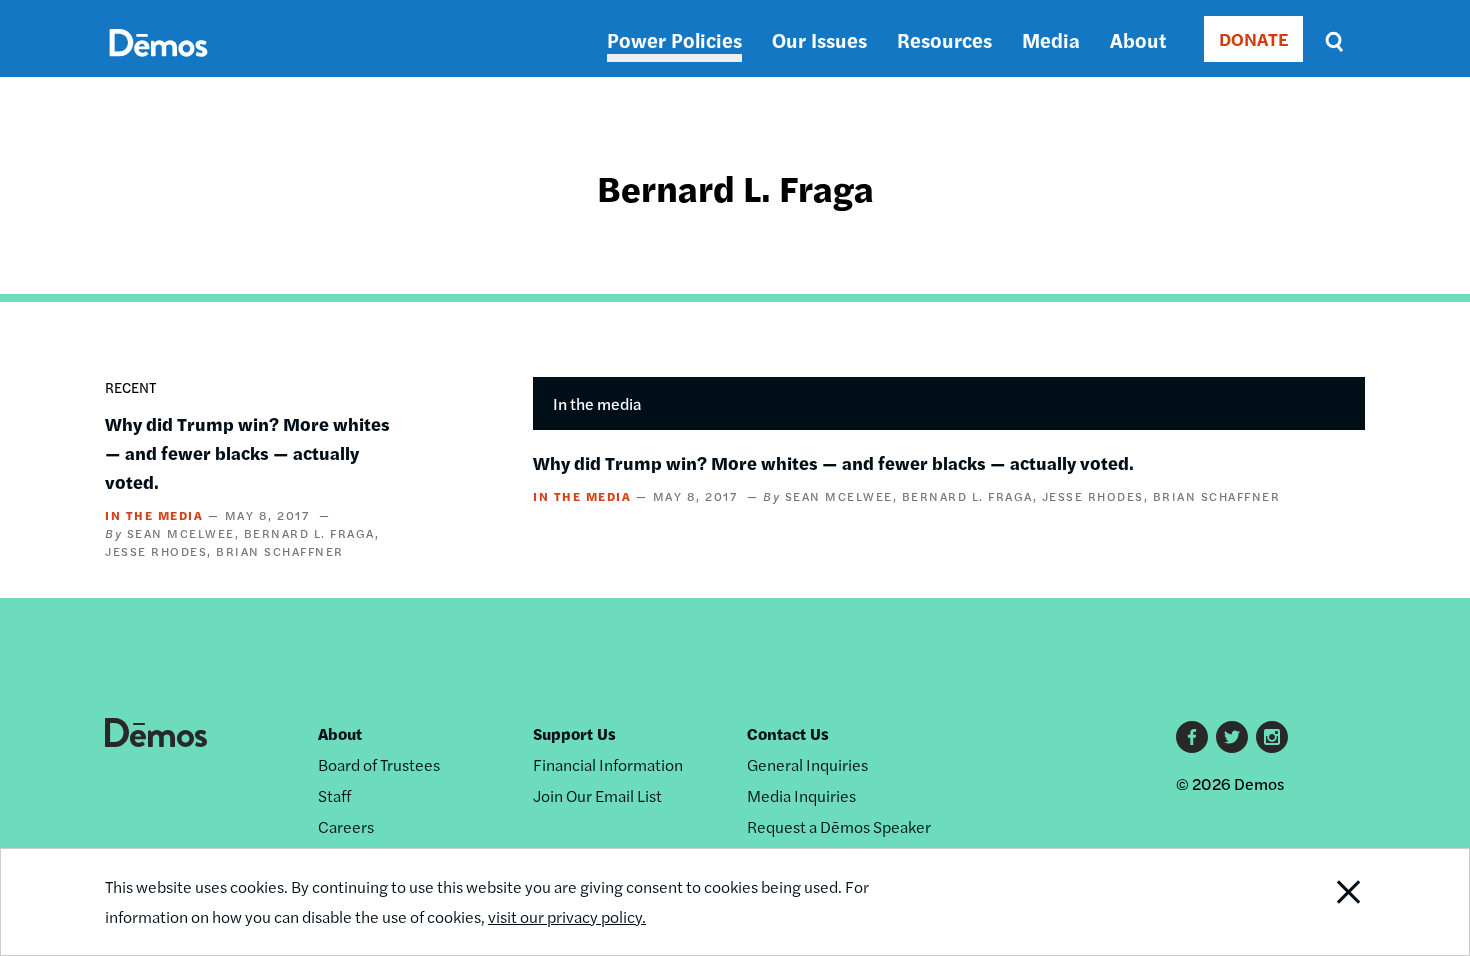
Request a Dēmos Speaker (839, 826)
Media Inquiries (801, 795)
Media (1051, 39)
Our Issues (819, 39)
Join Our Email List (597, 795)
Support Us (574, 733)
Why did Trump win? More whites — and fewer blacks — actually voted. (247, 452)
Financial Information (608, 764)
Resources (944, 39)
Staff (334, 795)
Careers (346, 826)
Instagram (1272, 737)
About (1138, 39)
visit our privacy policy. (567, 916)
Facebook (1192, 737)
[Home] (158, 65)
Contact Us (788, 733)
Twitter (1232, 737)
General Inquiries (807, 764)
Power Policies (674, 39)
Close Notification (1324, 902)
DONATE (1253, 38)
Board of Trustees (379, 764)
